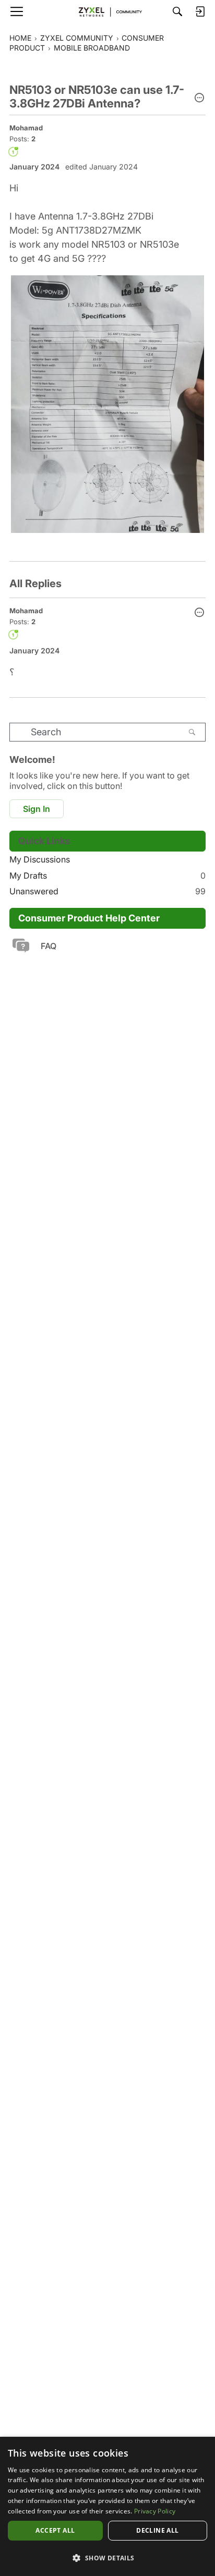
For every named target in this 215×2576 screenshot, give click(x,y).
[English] (107, 11)
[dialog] (107, 2506)
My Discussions (40, 859)
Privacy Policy (155, 2511)
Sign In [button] (37, 809)
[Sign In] (200, 11)
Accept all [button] (55, 2530)
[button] (199, 99)
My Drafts (107, 876)
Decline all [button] (157, 2530)
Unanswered (107, 891)
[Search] (177, 11)
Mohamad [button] (26, 128)
